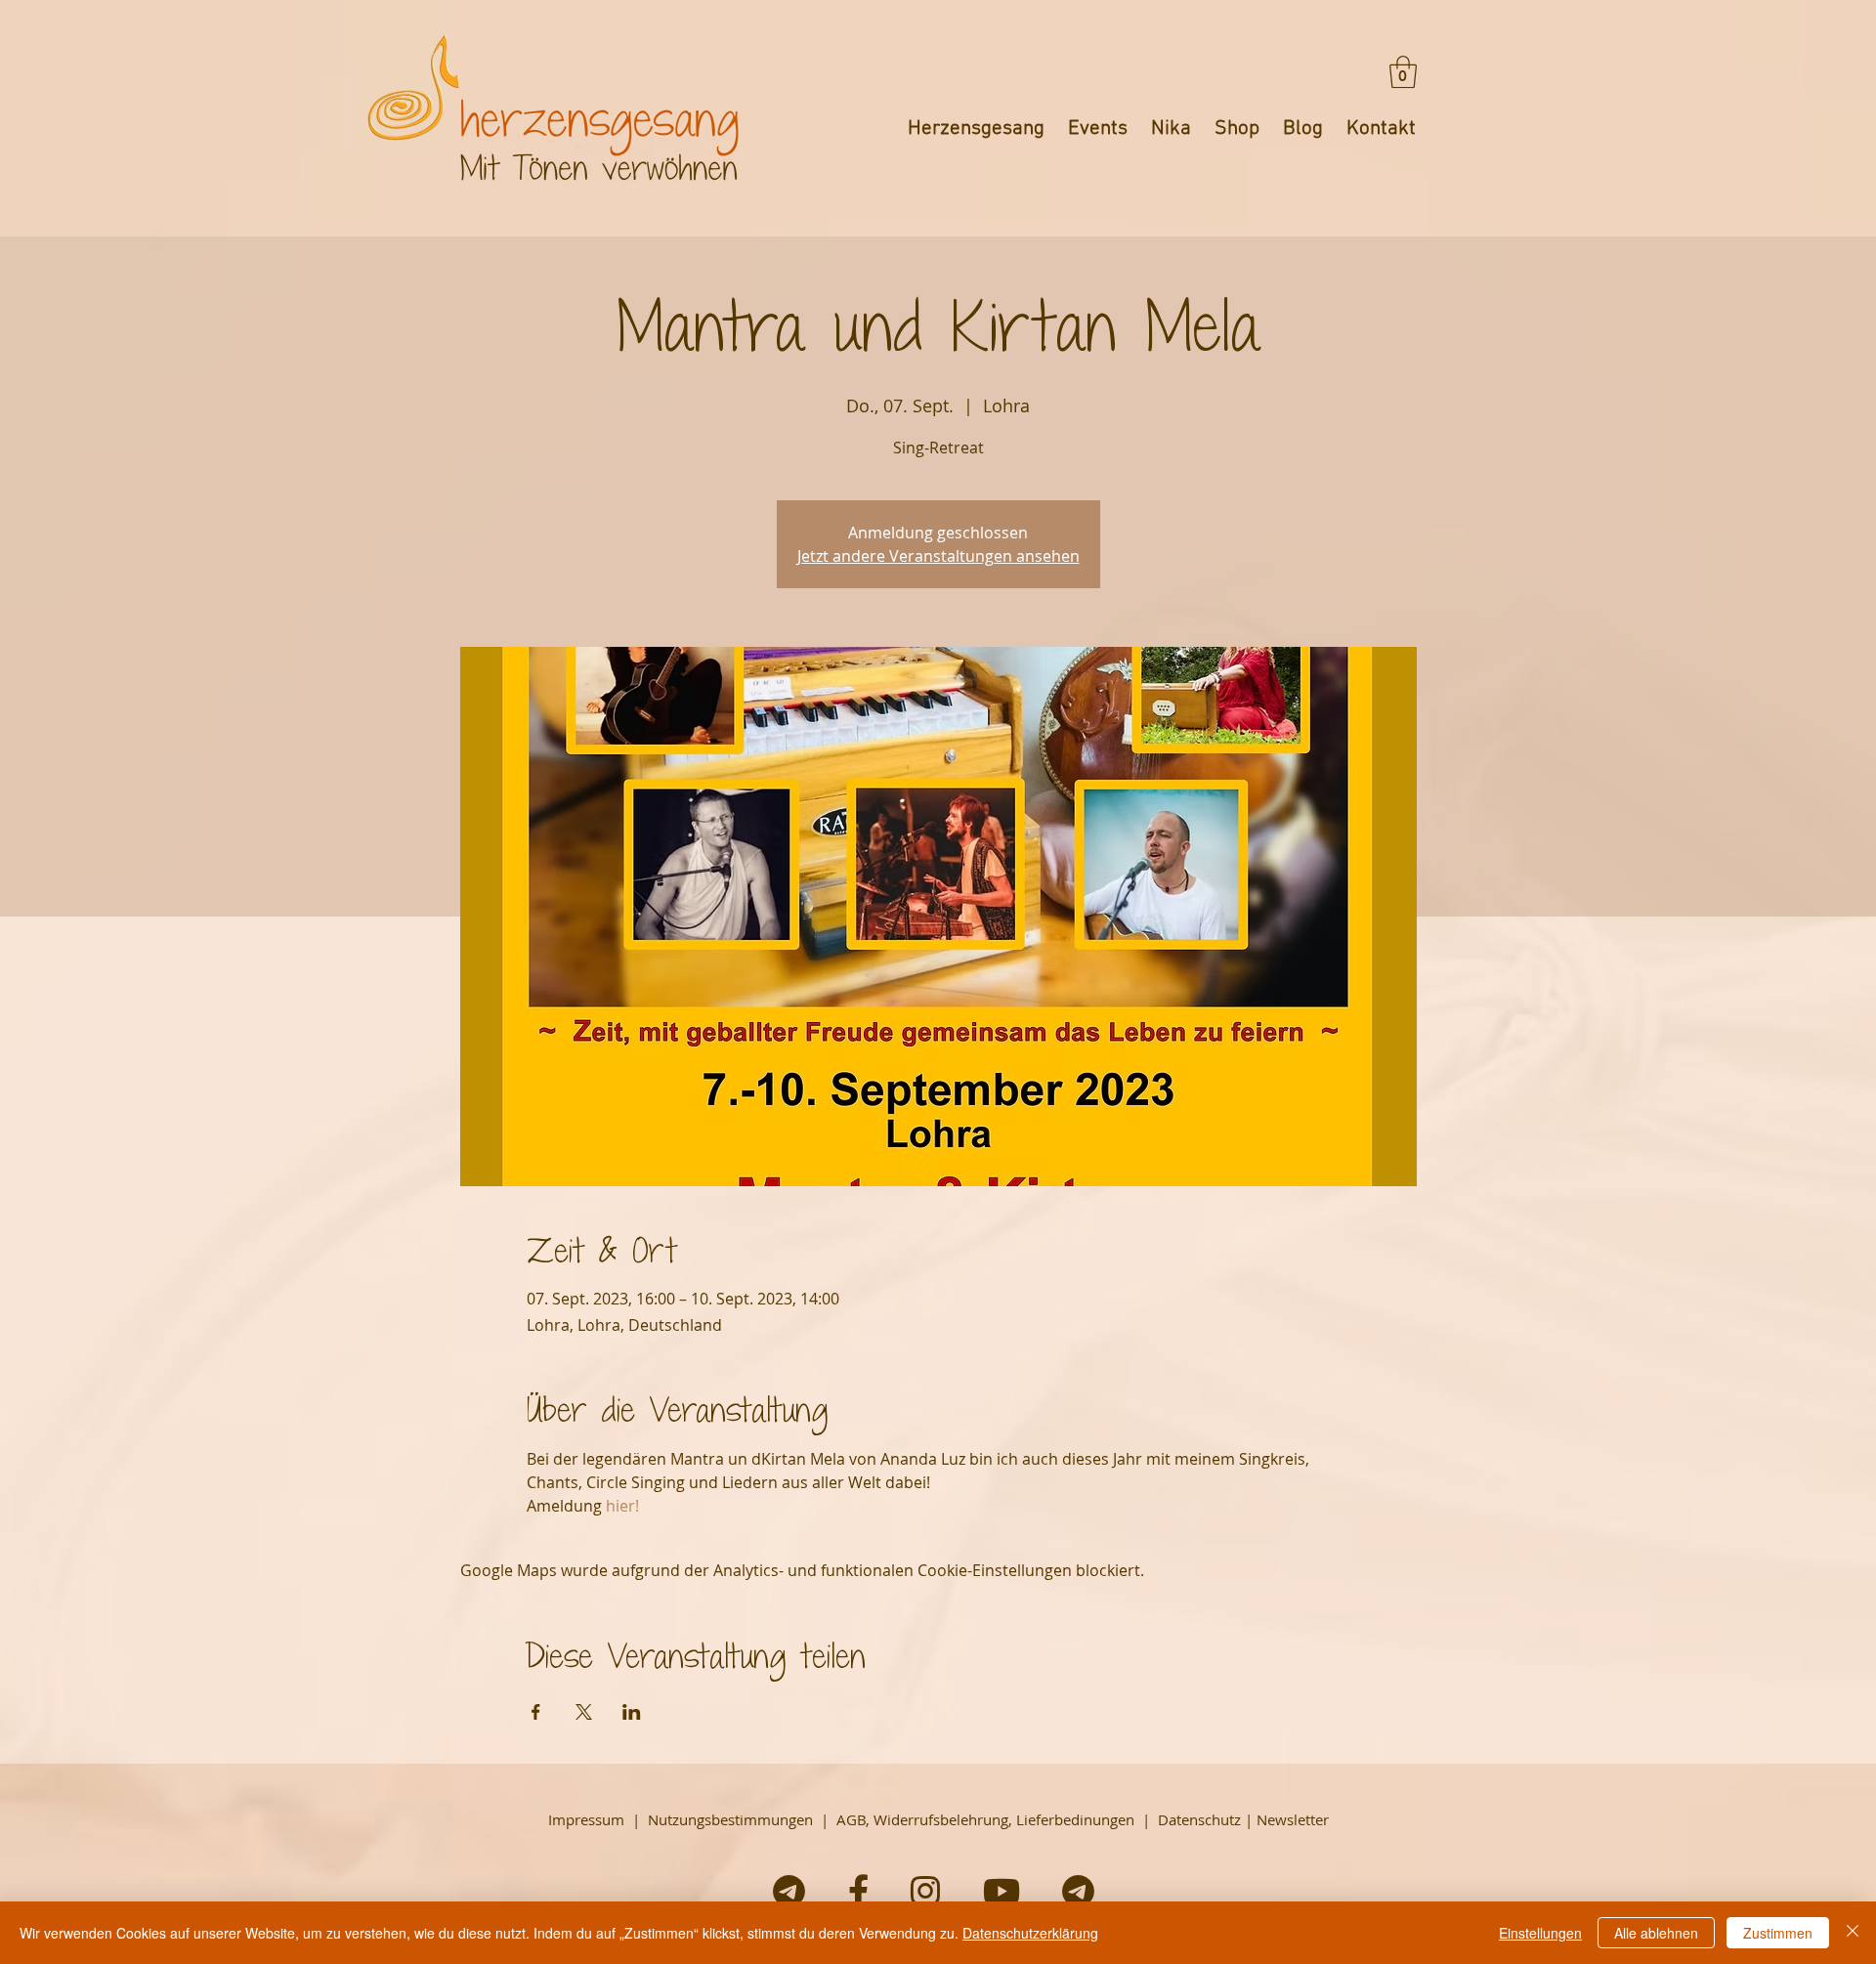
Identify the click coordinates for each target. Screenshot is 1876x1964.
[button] (1403, 72)
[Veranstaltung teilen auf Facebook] (536, 1712)
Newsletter (1293, 1819)
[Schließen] (1853, 1933)
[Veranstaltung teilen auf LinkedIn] (632, 1712)
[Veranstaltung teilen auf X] (584, 1712)
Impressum (586, 1819)
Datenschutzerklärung (1030, 1933)
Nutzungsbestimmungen (730, 1819)
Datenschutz (1199, 1819)
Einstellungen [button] (1540, 1933)
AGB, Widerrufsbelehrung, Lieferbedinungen (985, 1819)
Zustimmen (1778, 1933)
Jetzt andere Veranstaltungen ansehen (938, 556)
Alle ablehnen (1656, 1933)
